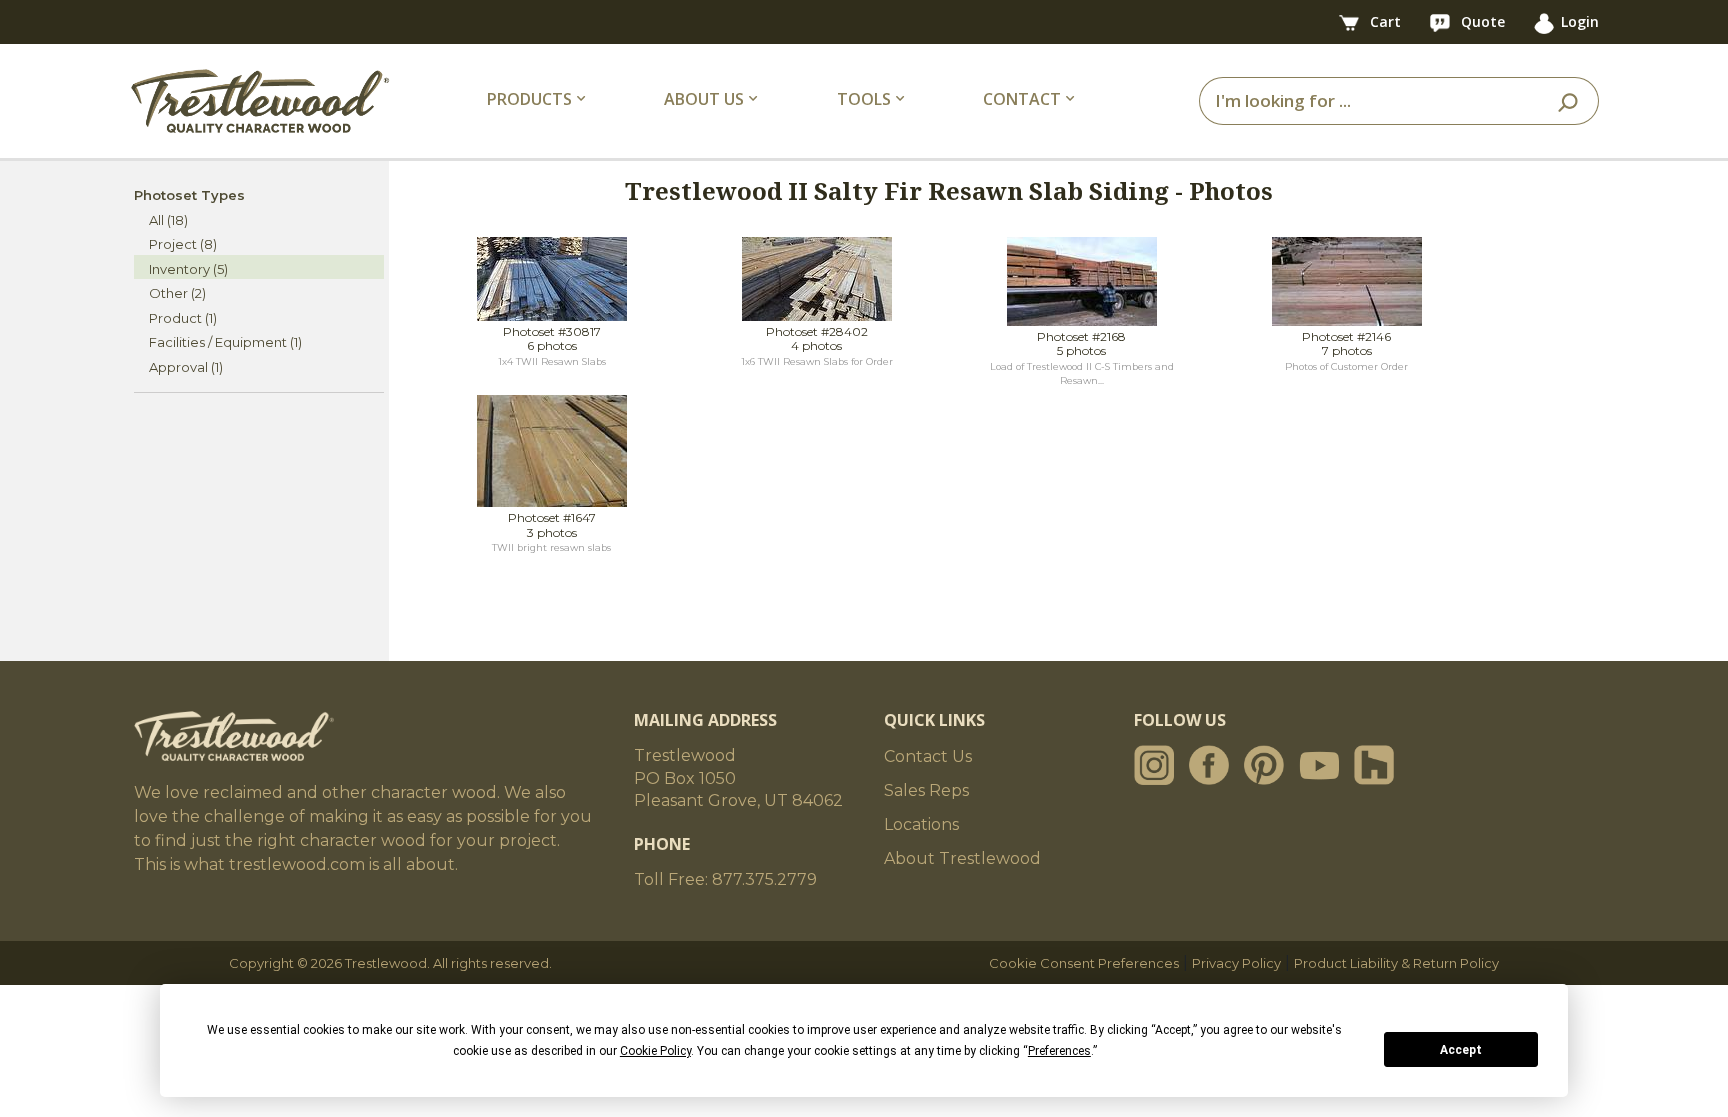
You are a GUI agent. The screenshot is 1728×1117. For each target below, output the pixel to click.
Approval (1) (186, 367)
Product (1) (183, 318)
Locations (921, 824)
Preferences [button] (1059, 1051)
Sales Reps (926, 790)
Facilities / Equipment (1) (225, 342)
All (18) (168, 220)
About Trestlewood (962, 858)
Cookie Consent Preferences (1084, 963)
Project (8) (183, 244)
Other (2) (177, 293)
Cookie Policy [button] (655, 1051)
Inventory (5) (188, 269)
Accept (1461, 1050)
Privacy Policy (1236, 963)
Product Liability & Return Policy (1396, 963)
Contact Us (928, 756)
